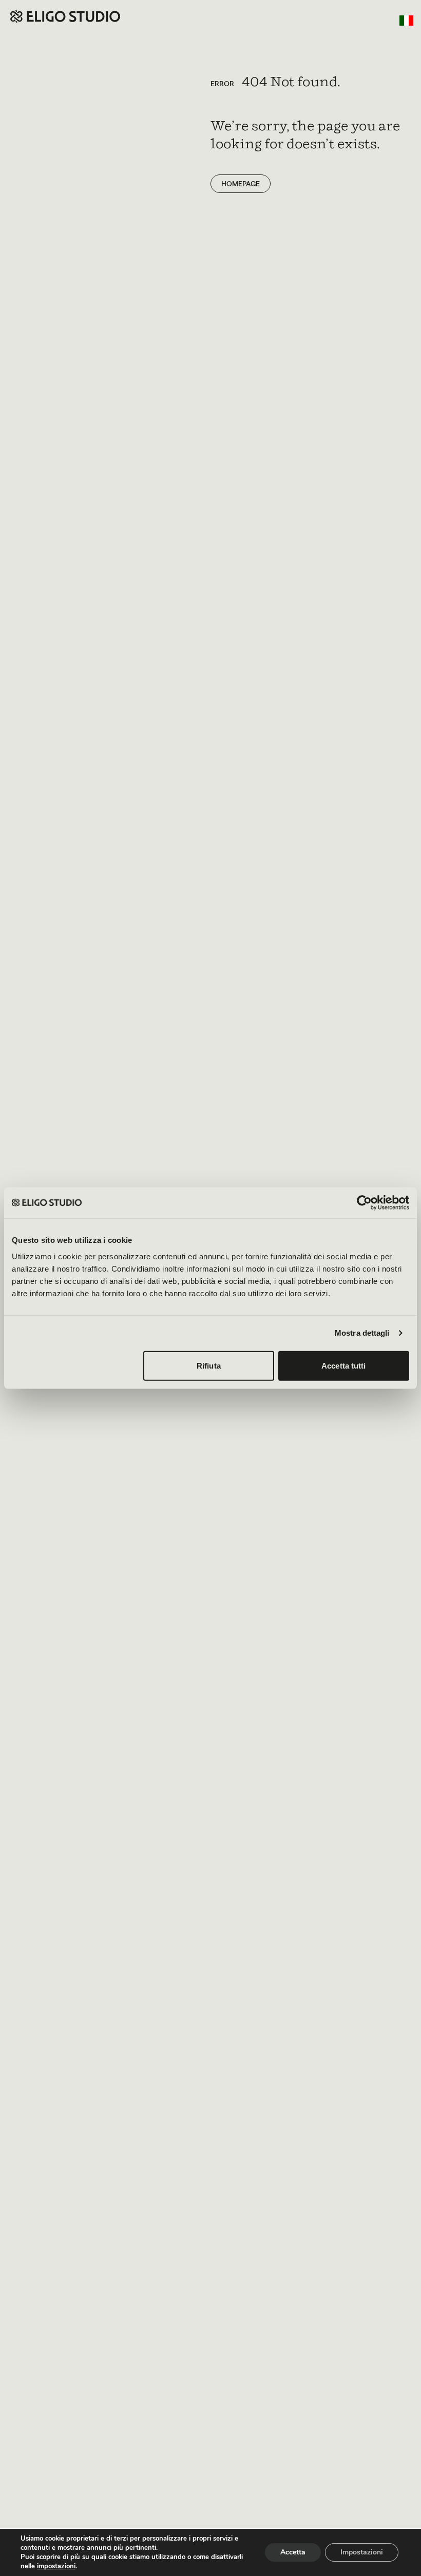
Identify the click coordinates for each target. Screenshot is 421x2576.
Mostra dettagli (362, 1333)
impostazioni (56, 2566)
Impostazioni (362, 2552)
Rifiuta (209, 1365)
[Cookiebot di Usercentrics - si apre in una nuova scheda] (364, 1203)
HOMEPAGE (241, 184)
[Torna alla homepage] (65, 16)
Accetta (293, 2552)
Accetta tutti (343, 1365)
